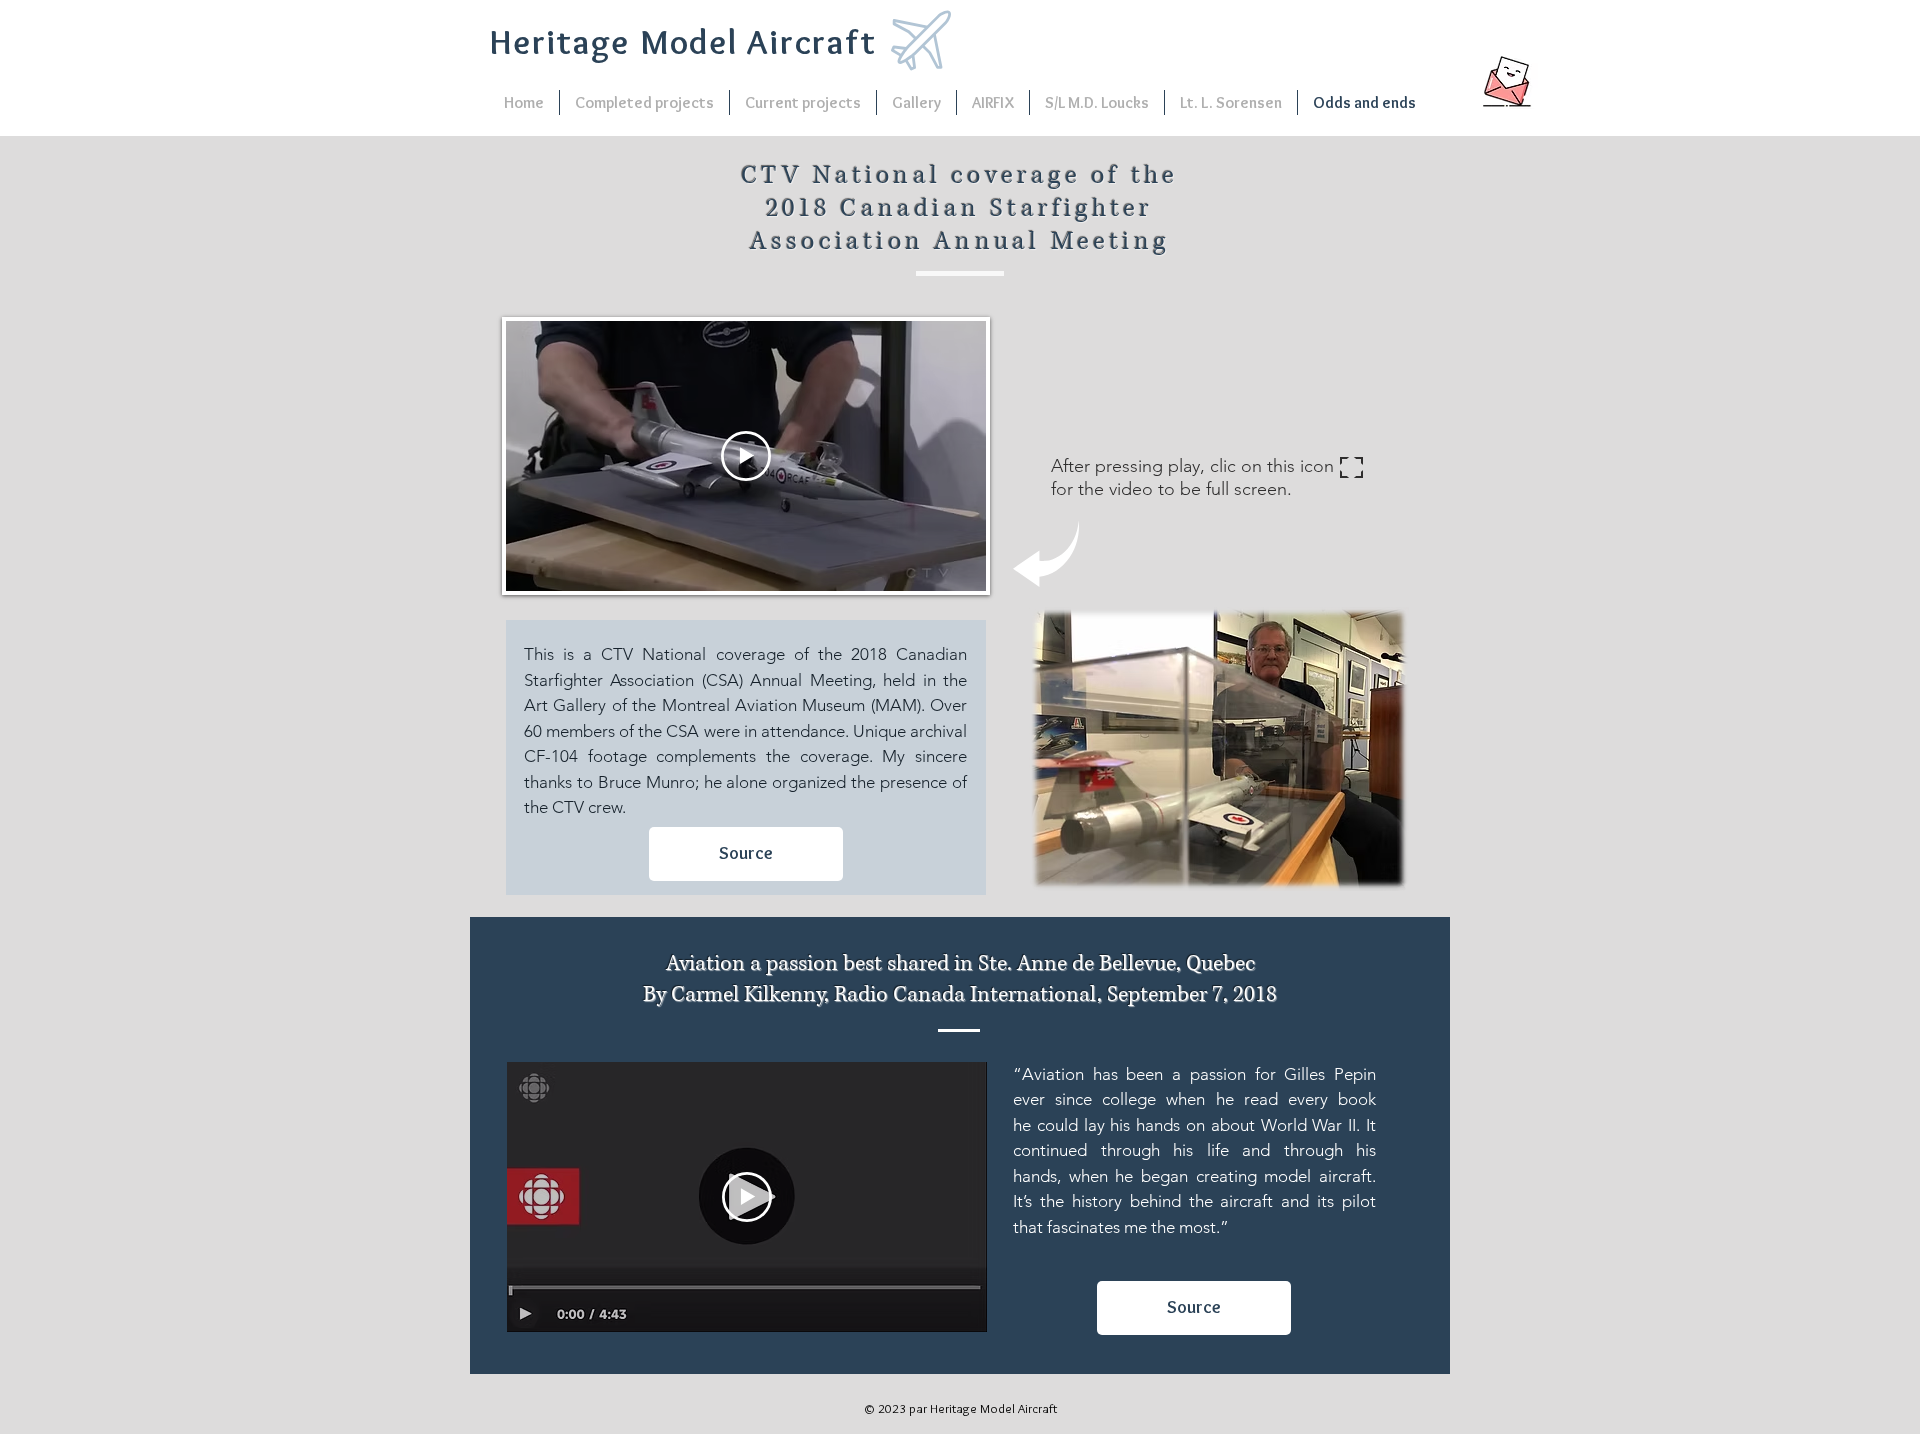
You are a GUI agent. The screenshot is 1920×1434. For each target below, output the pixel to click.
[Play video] (746, 456)
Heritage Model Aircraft (683, 41)
